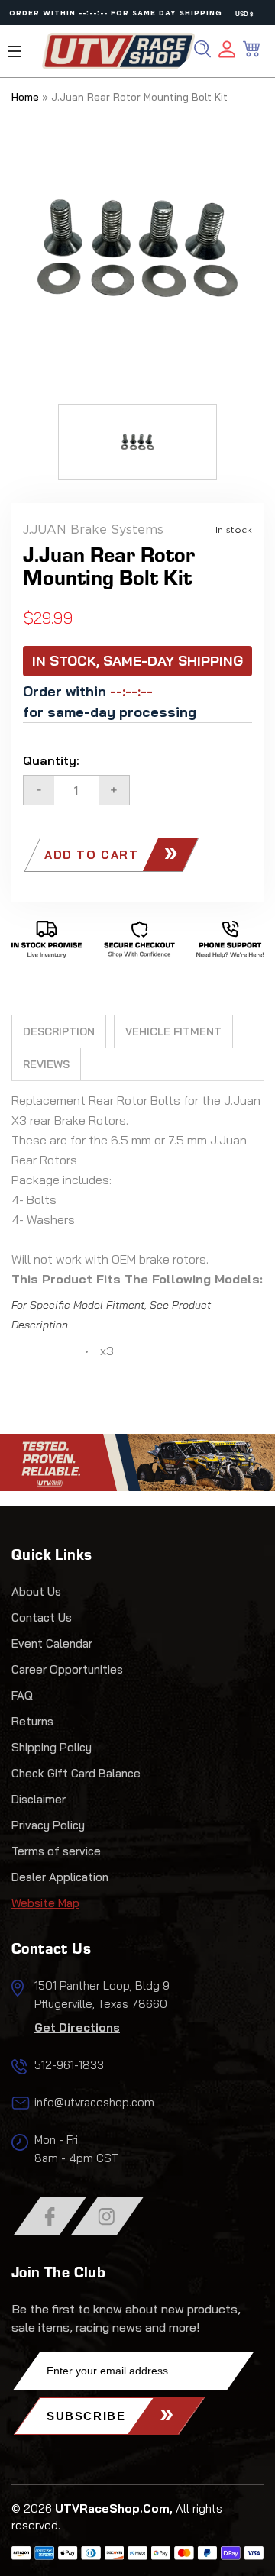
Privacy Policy (48, 1825)
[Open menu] (15, 52)
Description (59, 1031)
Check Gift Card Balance (76, 1773)
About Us (36, 1591)
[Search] (202, 49)
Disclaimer (39, 1799)
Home (25, 97)
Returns (32, 1721)
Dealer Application (60, 1877)
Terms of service (56, 1851)
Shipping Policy (52, 1747)
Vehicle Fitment (173, 1031)
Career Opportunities (67, 1669)
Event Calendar (52, 1643)
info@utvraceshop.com (94, 2102)
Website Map (45, 1903)
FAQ (22, 1695)
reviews (46, 1064)
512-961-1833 (69, 2065)
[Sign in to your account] (227, 52)
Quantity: (51, 760)
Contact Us (42, 1617)
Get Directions (77, 2027)
